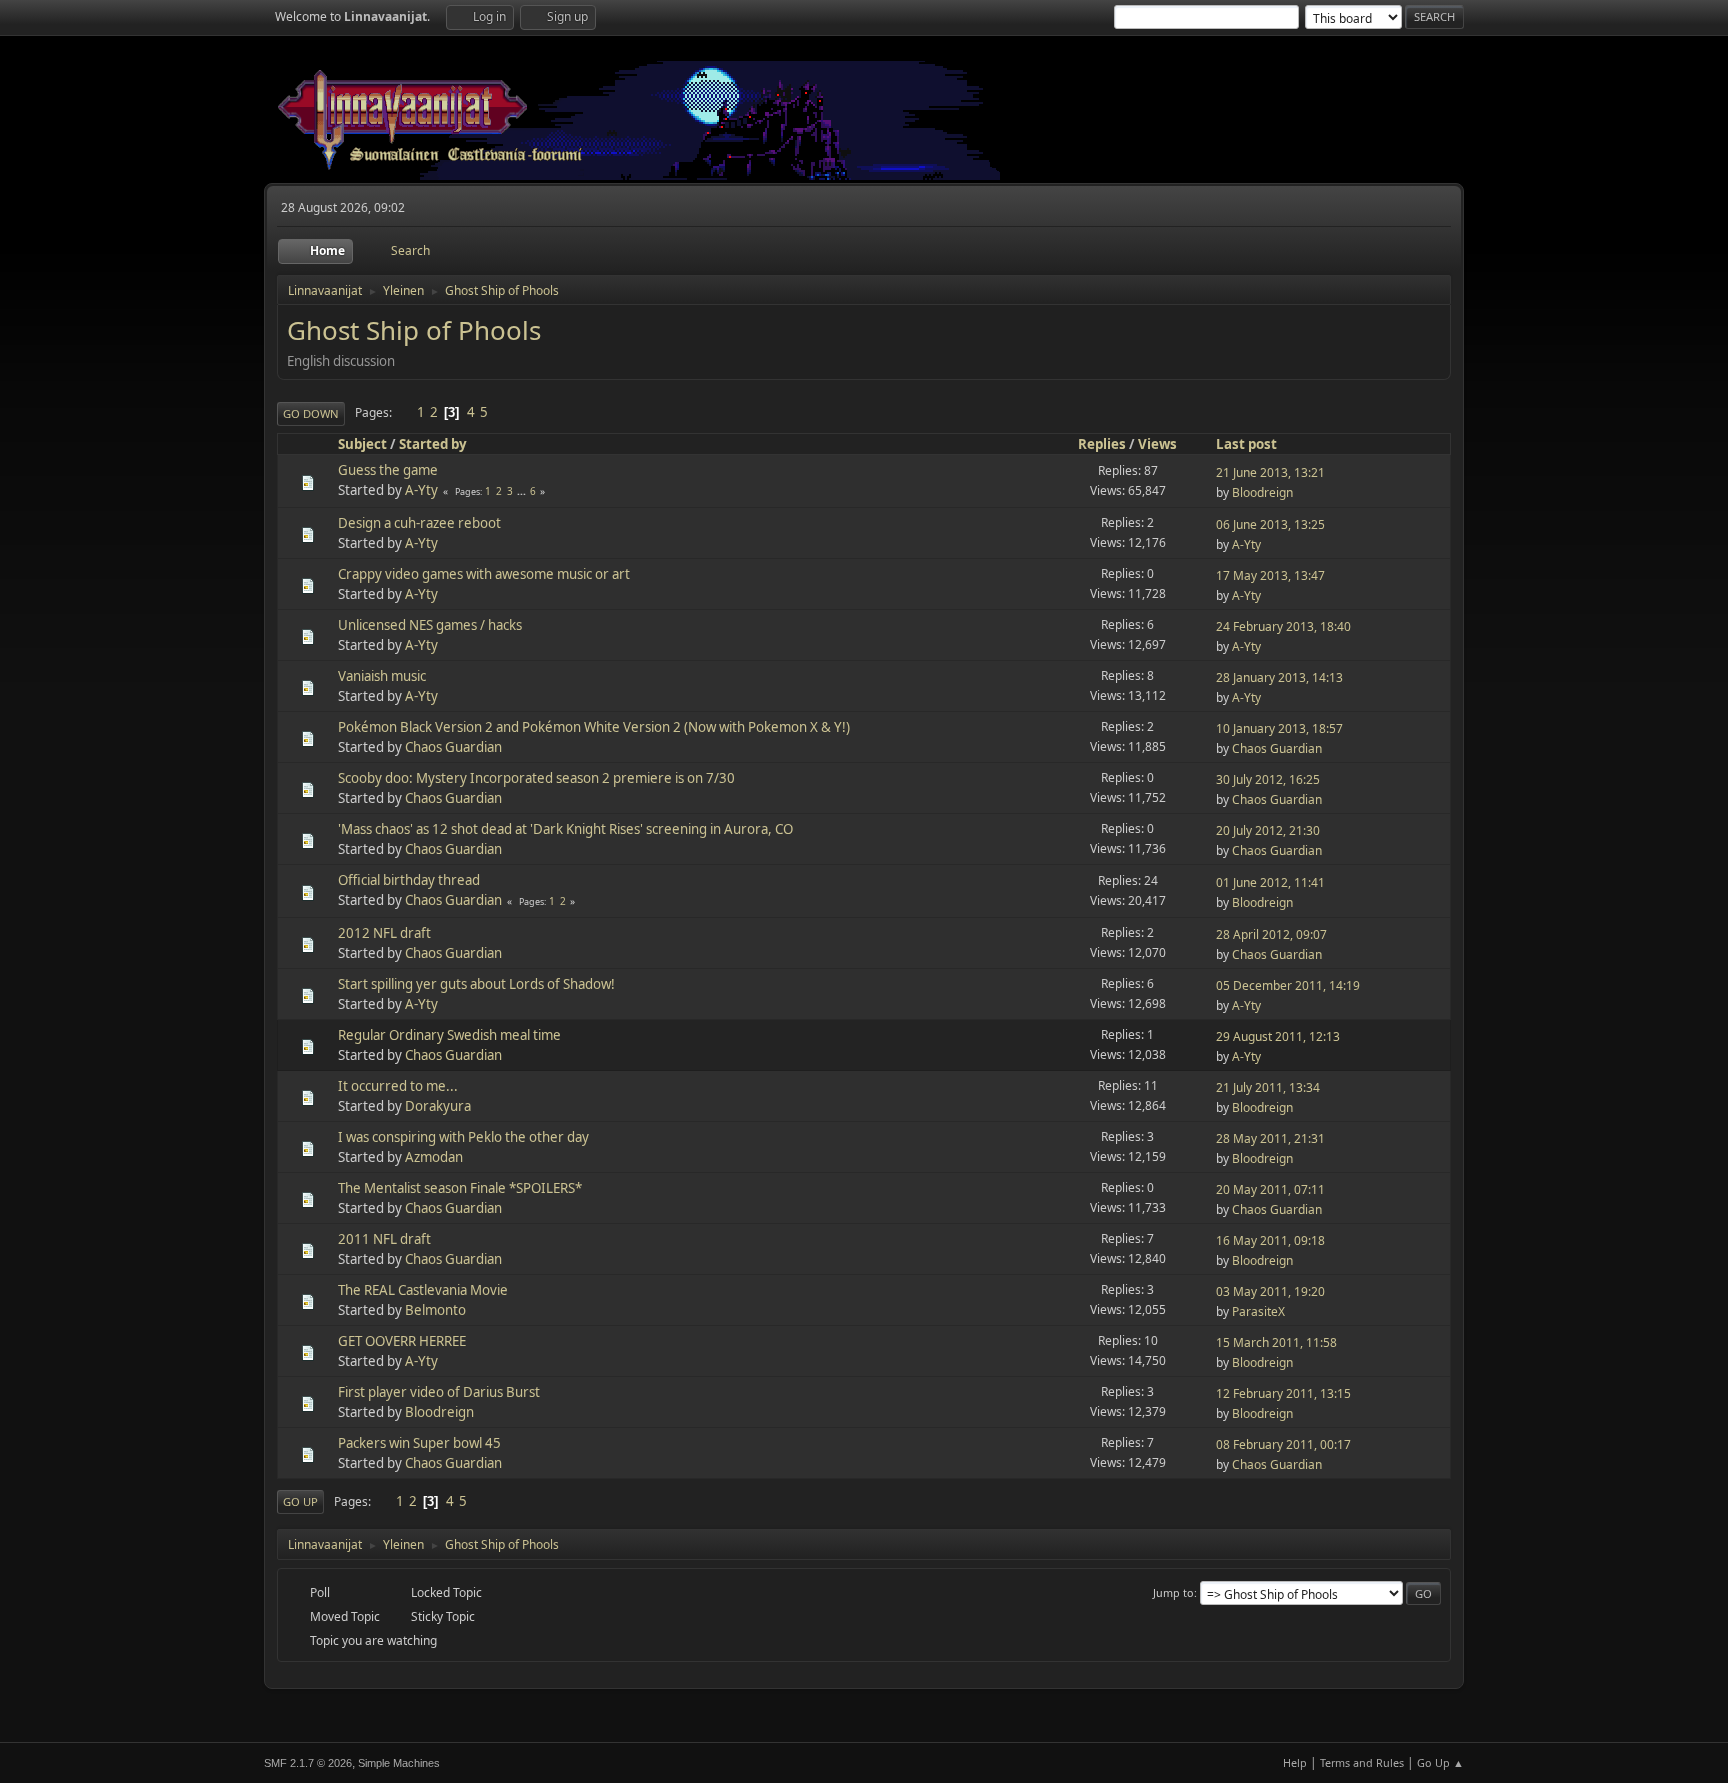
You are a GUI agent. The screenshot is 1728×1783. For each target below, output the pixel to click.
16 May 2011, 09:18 (1270, 1240)
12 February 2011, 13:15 (1283, 1393)
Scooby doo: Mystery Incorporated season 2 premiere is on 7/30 (536, 778)
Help (1295, 1762)
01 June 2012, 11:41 (1270, 882)
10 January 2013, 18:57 (1279, 728)
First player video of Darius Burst (439, 1392)
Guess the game (388, 470)
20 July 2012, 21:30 (1268, 830)
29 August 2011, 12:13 (1278, 1036)
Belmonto (435, 1310)
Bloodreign (1262, 492)
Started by (433, 444)
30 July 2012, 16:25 (1268, 779)
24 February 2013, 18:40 (1283, 626)
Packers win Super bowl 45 (419, 1443)
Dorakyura (438, 1106)
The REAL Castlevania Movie (423, 1290)
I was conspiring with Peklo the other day (463, 1137)
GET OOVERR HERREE (402, 1341)
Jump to (1173, 1592)
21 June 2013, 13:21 (1270, 472)
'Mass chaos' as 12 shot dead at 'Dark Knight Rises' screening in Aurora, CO (565, 829)
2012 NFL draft (384, 933)
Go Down (311, 413)
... (523, 491)
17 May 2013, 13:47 (1270, 575)
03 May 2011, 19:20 (1270, 1291)
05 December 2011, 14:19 (1288, 985)
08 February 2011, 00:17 (1283, 1444)
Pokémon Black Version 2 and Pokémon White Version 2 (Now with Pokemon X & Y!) (594, 727)
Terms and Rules (1362, 1762)
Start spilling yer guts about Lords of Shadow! (476, 984)
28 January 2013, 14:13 (1279, 677)
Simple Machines (399, 1763)
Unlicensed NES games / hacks (430, 625)
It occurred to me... (398, 1086)
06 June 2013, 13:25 (1270, 524)
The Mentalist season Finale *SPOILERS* (460, 1188)
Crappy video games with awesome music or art (484, 574)
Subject (362, 444)
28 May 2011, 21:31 (1270, 1138)
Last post (1246, 444)
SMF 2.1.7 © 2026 (308, 1763)
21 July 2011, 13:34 (1268, 1087)
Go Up (300, 1501)
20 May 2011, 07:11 (1270, 1189)
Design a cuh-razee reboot (419, 523)
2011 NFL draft (384, 1239)
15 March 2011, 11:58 (1276, 1342)
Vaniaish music (382, 676)
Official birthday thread (409, 880)
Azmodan (434, 1157)
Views (1157, 444)
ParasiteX (1258, 1311)
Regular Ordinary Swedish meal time (449, 1035)
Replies (1102, 444)
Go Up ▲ (1440, 1762)
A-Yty (421, 490)
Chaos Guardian (453, 747)
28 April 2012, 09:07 (1271, 934)
